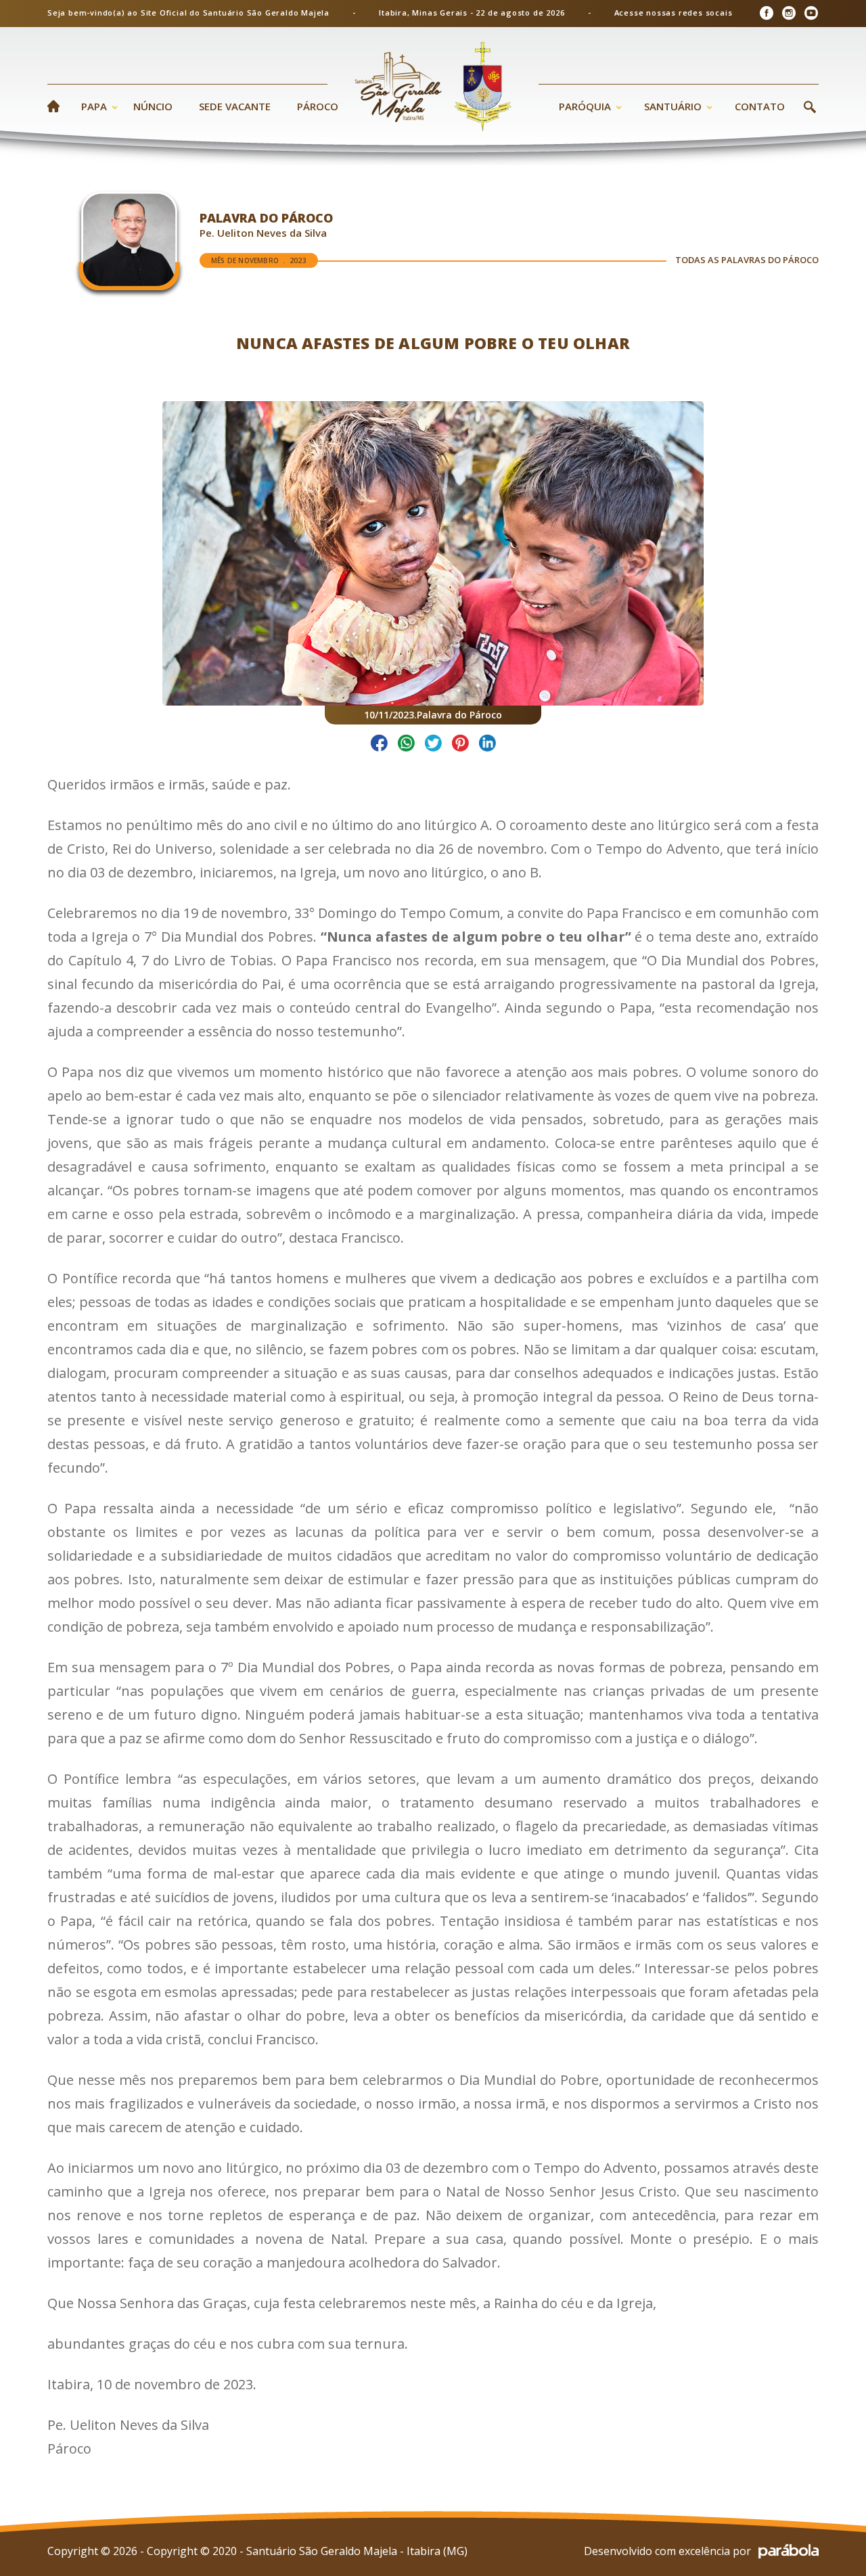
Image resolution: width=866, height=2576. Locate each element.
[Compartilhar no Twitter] (433, 745)
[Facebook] (766, 13)
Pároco (318, 106)
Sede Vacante (235, 106)
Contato (760, 106)
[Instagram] (789, 13)
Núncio (153, 106)
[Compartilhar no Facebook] (379, 745)
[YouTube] (811, 13)
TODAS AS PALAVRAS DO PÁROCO (747, 260)
